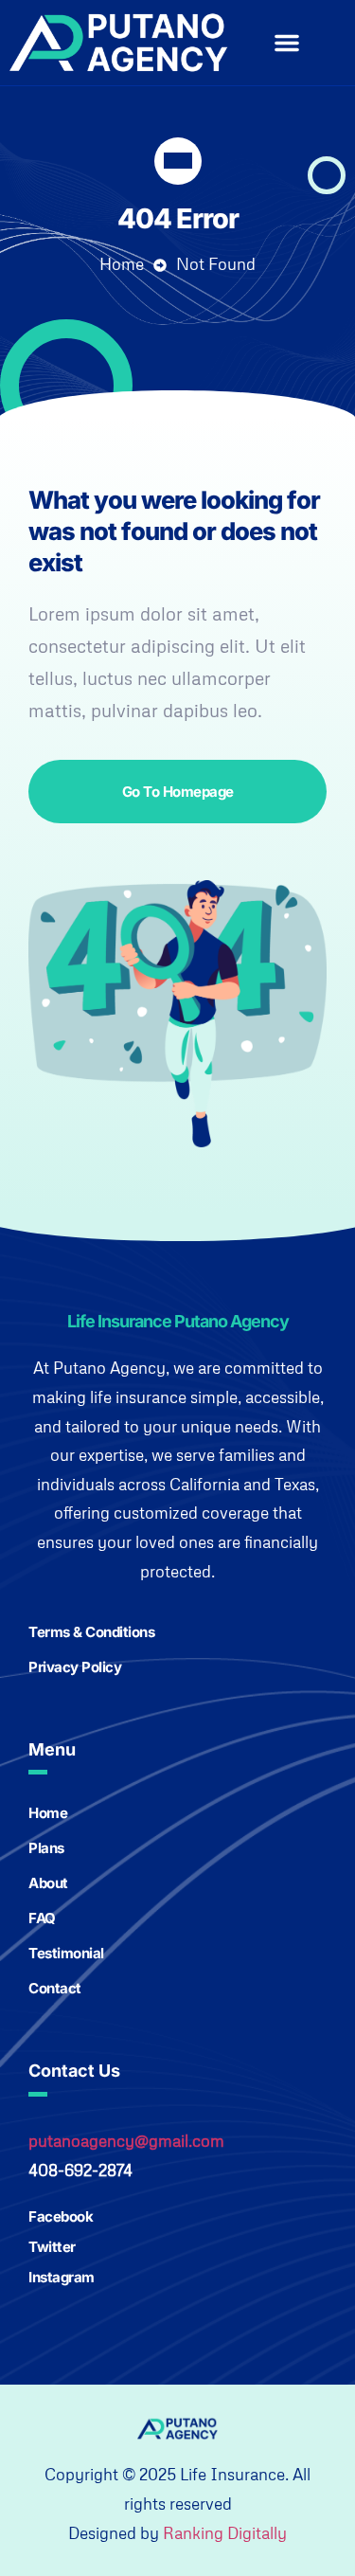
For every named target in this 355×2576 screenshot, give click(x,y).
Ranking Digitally (225, 2533)
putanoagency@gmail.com (126, 2141)
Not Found (216, 264)
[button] (287, 43)
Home (122, 264)
